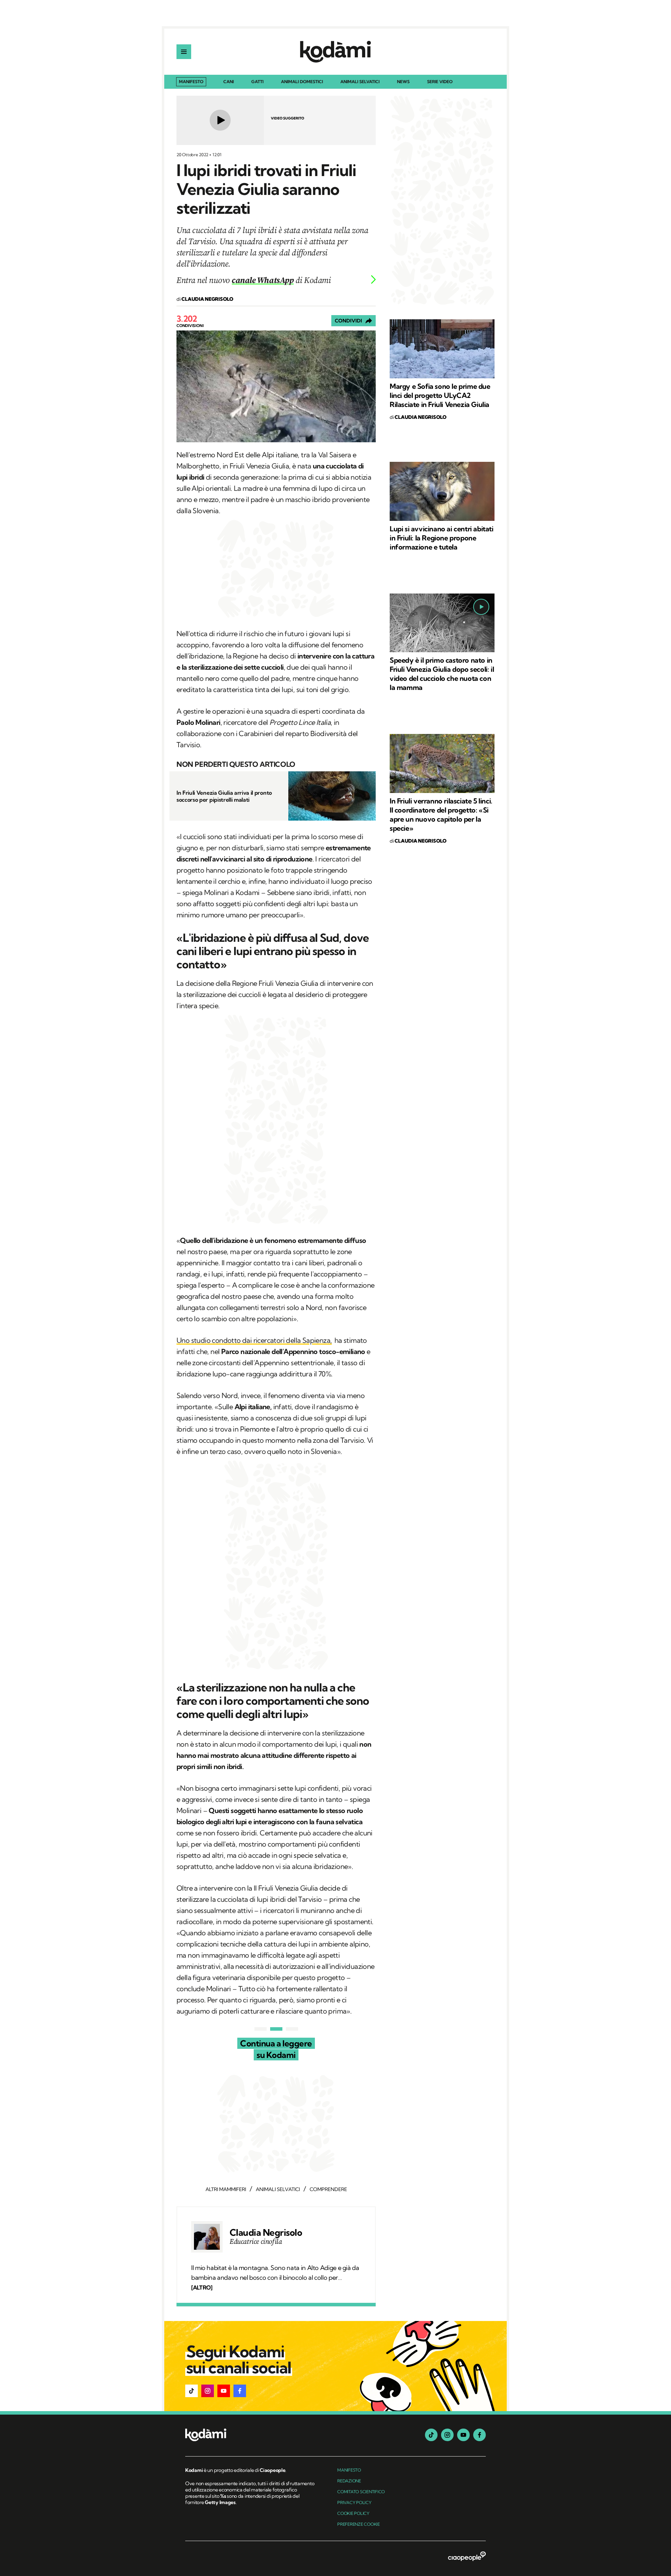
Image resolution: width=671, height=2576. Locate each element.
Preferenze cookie (359, 2524)
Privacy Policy (354, 2502)
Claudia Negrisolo (266, 2233)
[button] (192, 2391)
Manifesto (191, 82)
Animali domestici (302, 82)
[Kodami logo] (335, 52)
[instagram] (447, 2435)
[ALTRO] (202, 2287)
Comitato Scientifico (361, 2492)
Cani (229, 82)
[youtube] (463, 2435)
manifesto (349, 2470)
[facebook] (479, 2435)
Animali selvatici (360, 82)
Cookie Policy (353, 2513)
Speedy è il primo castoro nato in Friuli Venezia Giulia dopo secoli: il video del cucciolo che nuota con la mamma (442, 674)
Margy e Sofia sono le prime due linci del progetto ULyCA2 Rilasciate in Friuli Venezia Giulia (440, 395)
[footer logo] (251, 2435)
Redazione (349, 2481)
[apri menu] (184, 52)
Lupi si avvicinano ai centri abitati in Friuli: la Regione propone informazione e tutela (442, 538)
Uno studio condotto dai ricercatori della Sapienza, (254, 1340)
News (403, 82)
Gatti (257, 82)
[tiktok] (431, 2435)
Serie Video (440, 82)
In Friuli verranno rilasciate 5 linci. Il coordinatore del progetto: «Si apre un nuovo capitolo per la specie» (441, 814)
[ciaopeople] (467, 2557)
